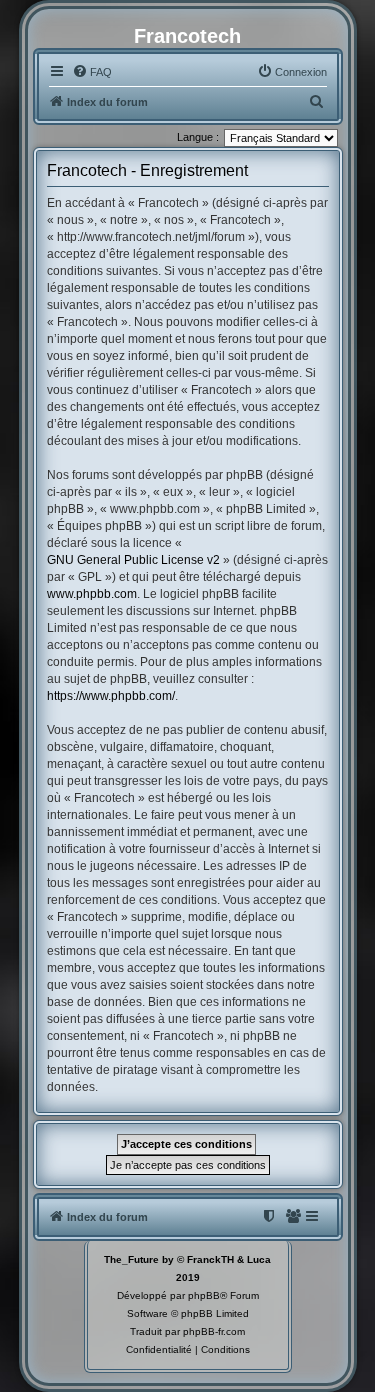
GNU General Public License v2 (133, 560)
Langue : (198, 137)
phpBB (204, 1295)
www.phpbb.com (92, 594)
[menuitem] (92, 72)
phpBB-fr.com (214, 1331)
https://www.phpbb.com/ (111, 696)
